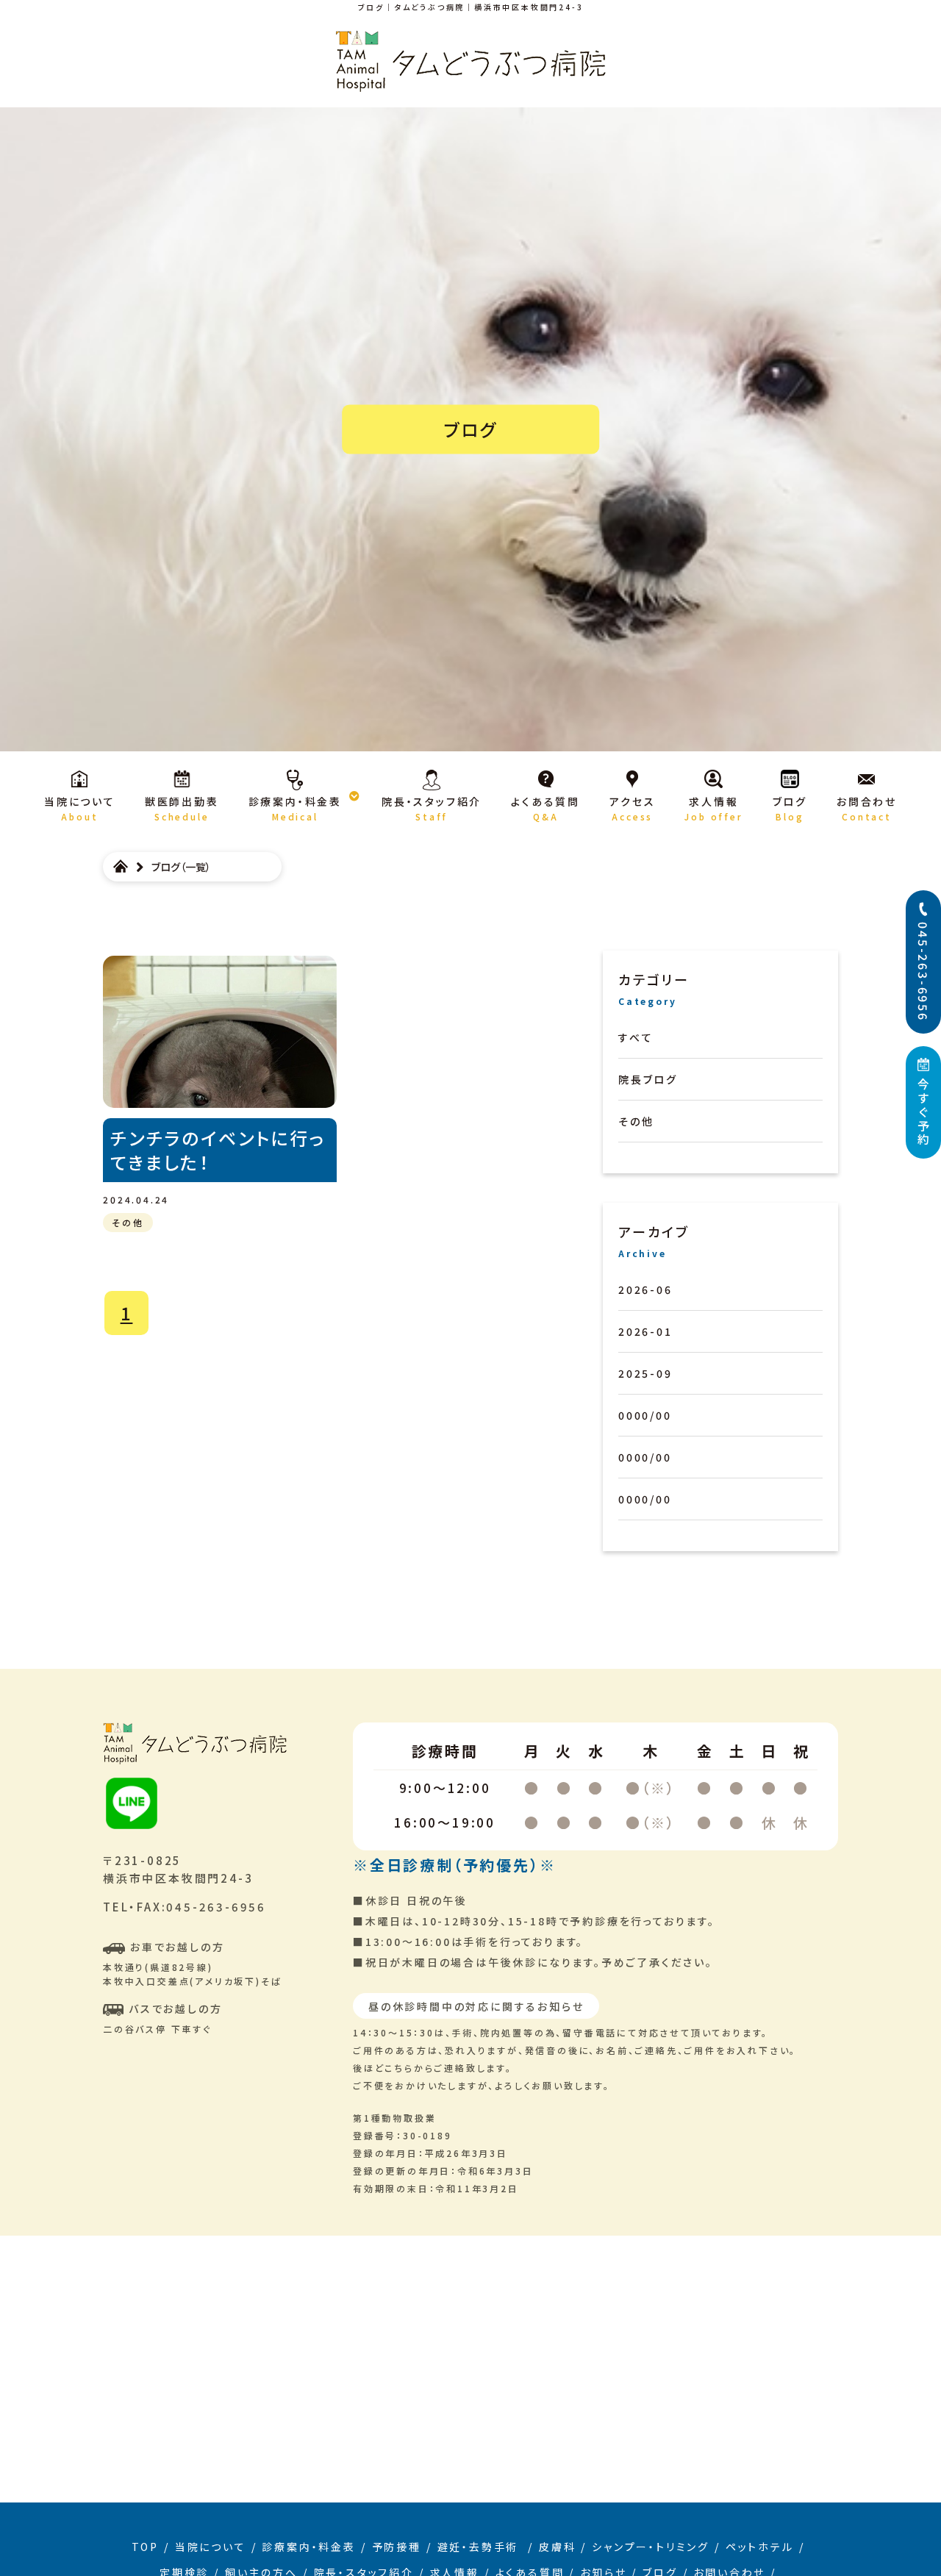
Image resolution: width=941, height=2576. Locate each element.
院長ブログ (648, 1079)
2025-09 (645, 1373)
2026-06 (645, 1289)
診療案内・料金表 (308, 2547)
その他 (636, 1121)
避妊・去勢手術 (480, 2547)
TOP (145, 2547)
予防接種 (397, 2547)
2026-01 (645, 1331)
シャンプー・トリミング (651, 2547)
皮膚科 (557, 2547)
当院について (211, 2547)
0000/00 (645, 1415)
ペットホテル (760, 2547)
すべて (636, 1037)
